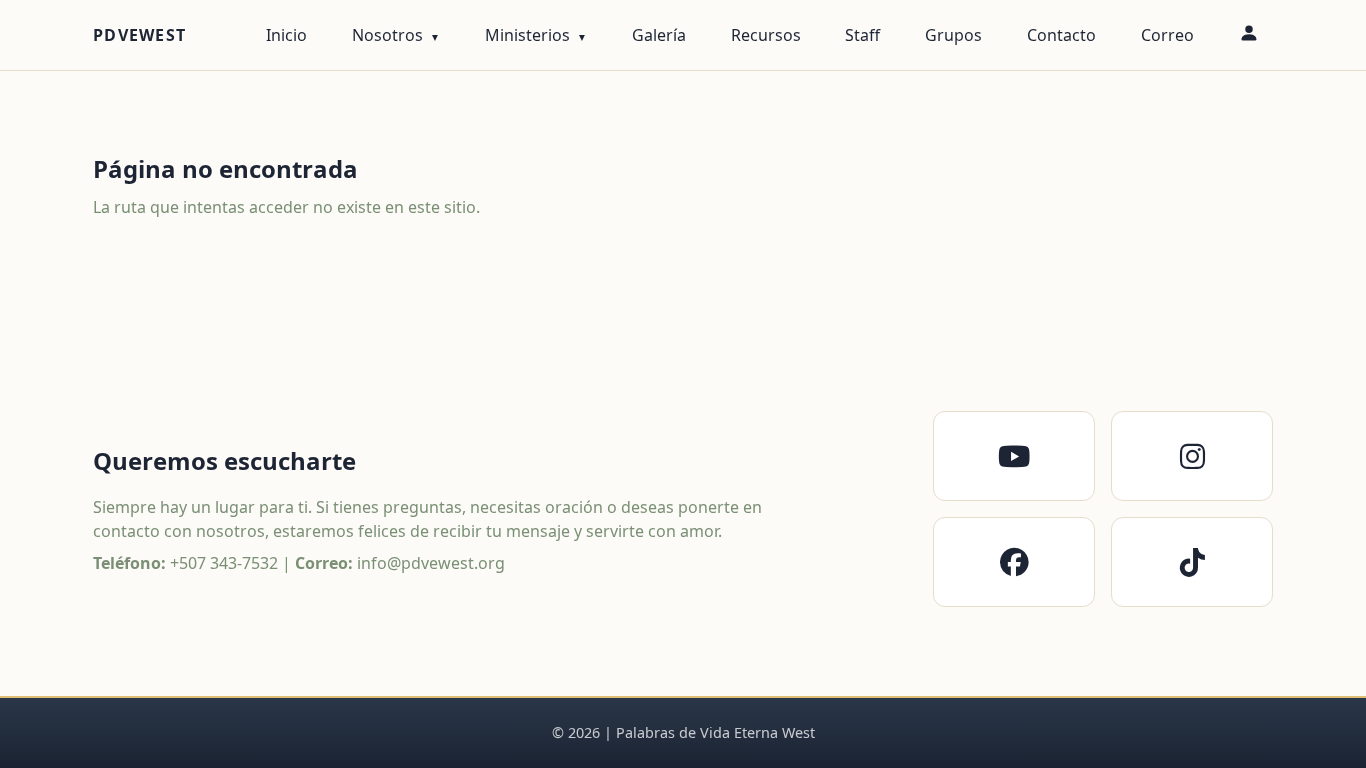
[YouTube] (1014, 456)
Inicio (286, 35)
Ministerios (527, 35)
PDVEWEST (139, 35)
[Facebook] (1014, 562)
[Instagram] (1192, 456)
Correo (1167, 35)
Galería (659, 35)
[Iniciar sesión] (1248, 35)
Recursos (766, 35)
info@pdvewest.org (431, 563)
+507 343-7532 (224, 563)
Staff (862, 35)
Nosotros (387, 35)
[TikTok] (1192, 562)
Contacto (1061, 35)
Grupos (953, 35)
